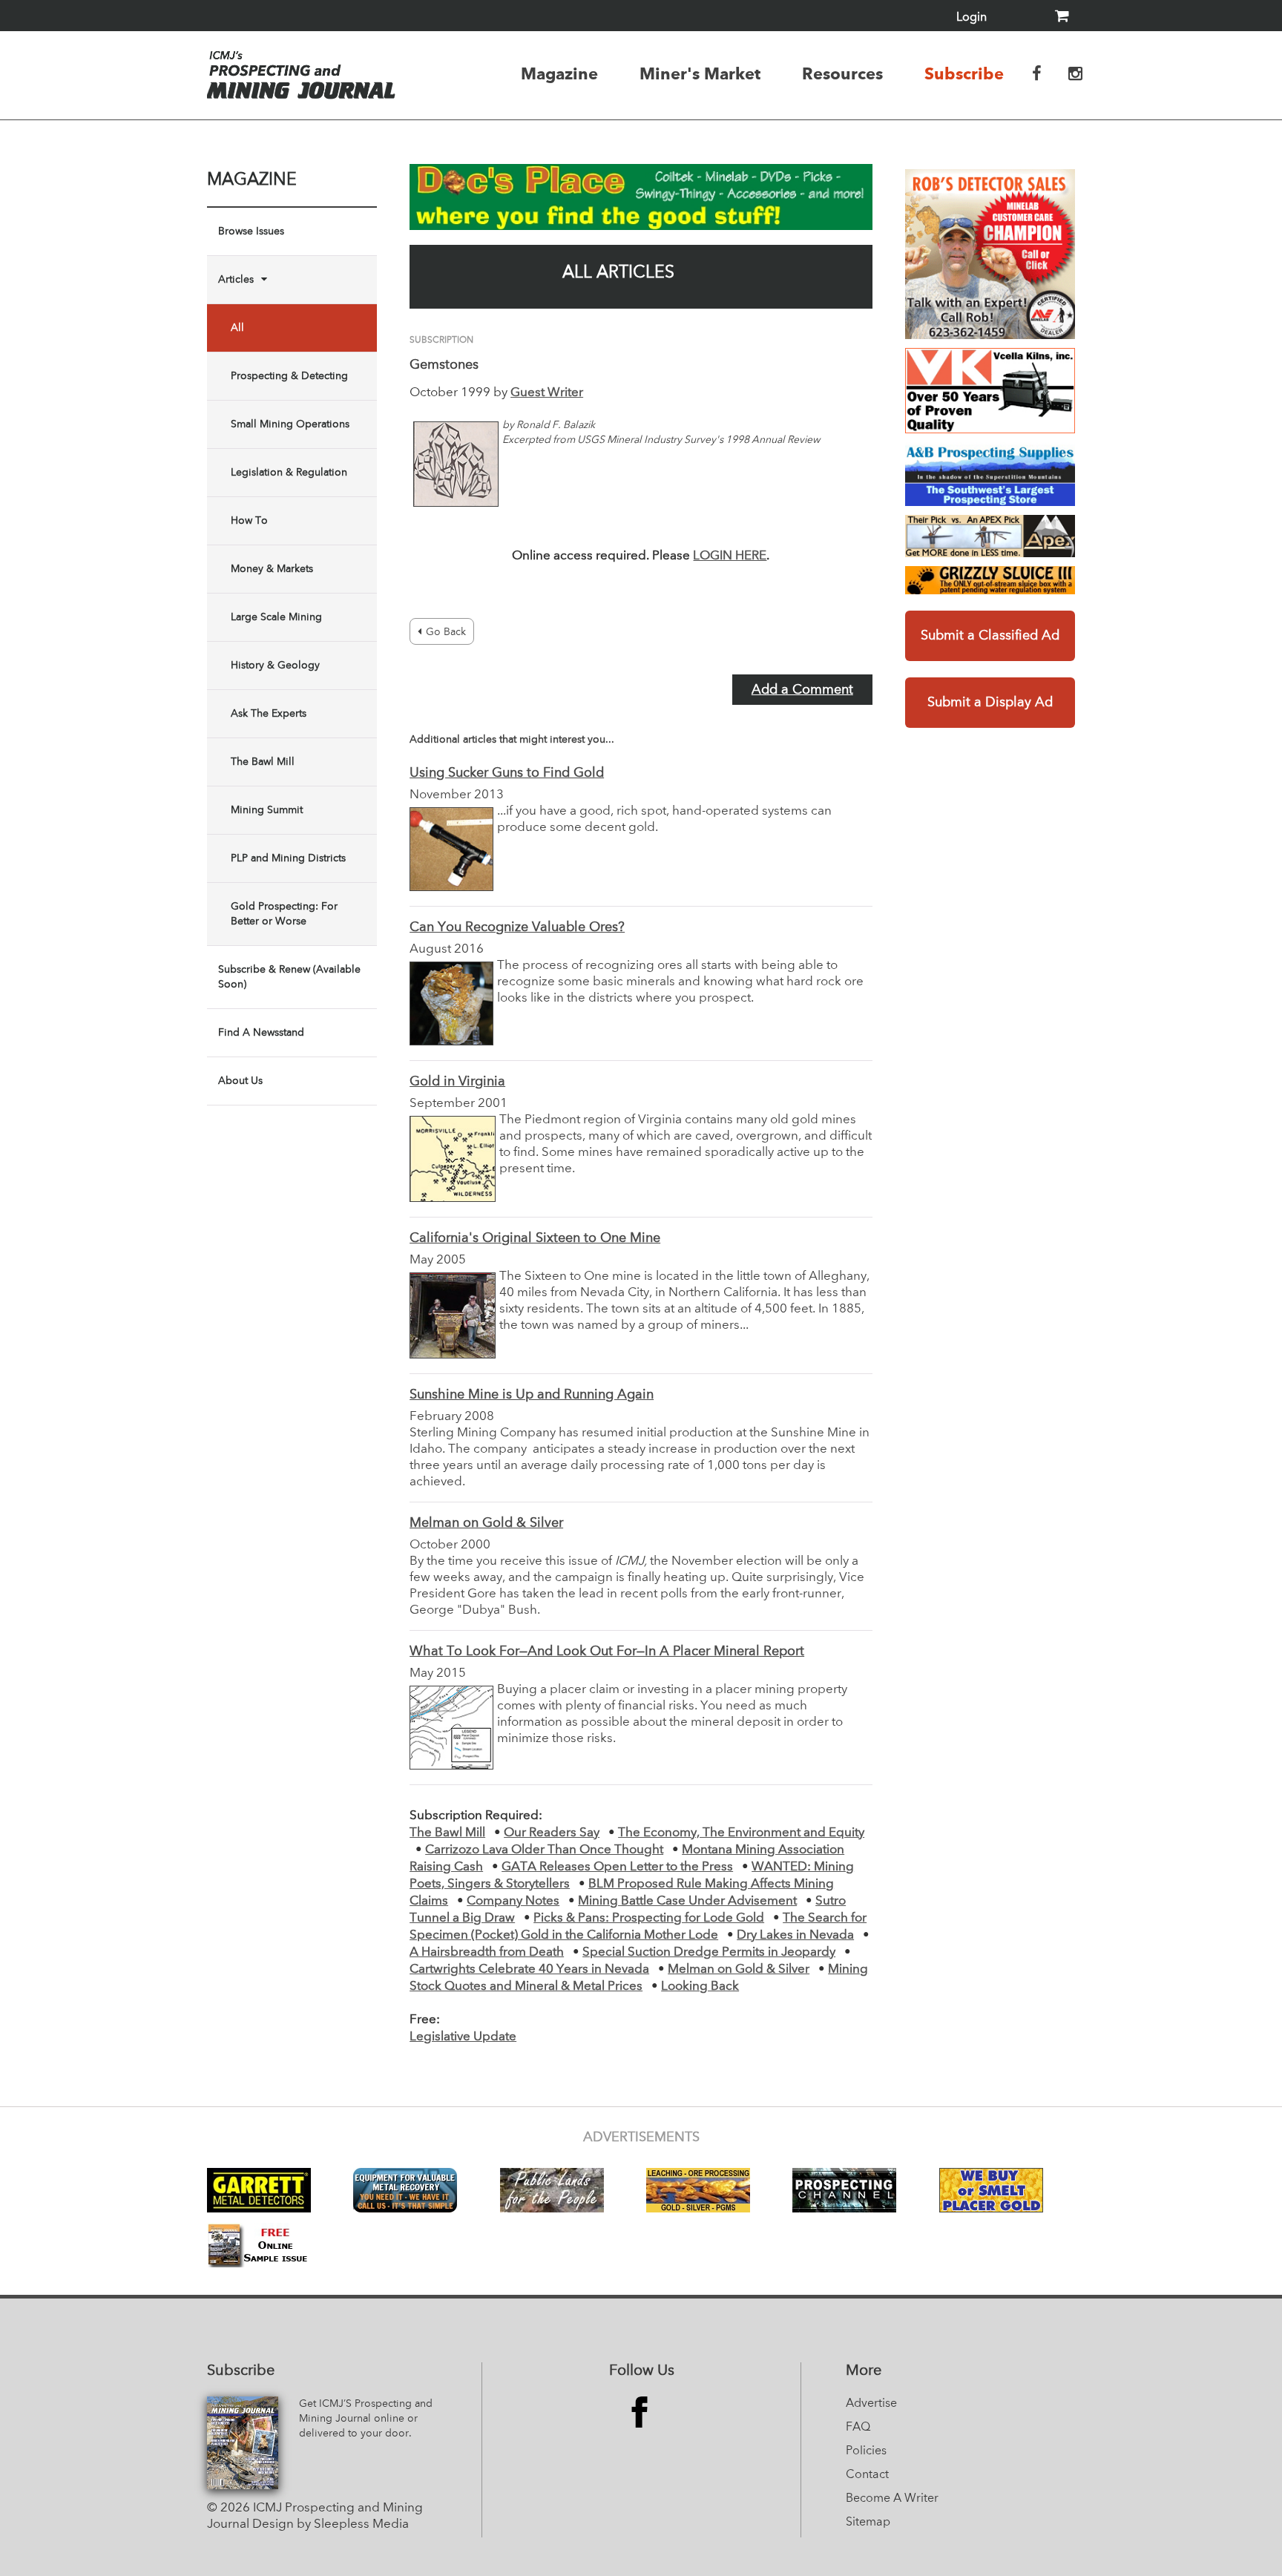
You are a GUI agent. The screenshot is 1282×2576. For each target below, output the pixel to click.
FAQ (858, 2428)
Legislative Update (463, 2037)
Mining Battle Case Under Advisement (687, 1901)
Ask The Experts (269, 714)
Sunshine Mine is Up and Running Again (532, 1395)
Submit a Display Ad (990, 703)
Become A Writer (892, 2499)
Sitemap (868, 2523)
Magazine (559, 73)
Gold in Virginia (457, 1082)
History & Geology (275, 666)
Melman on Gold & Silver (486, 1523)
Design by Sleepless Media (331, 2524)
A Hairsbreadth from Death (487, 1952)
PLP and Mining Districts (288, 858)
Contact (867, 2475)
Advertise (871, 2404)
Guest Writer (547, 393)
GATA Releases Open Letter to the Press (617, 1867)
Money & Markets (272, 569)
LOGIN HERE (730, 556)
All (237, 328)
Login (972, 18)
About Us (240, 1081)
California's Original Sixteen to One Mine (535, 1238)
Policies (866, 2451)
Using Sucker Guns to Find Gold (507, 773)
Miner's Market (700, 73)
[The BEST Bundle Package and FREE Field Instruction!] (990, 254)
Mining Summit (267, 810)
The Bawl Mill (263, 762)
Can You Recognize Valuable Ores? (517, 927)
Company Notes (513, 1901)
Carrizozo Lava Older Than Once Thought (544, 1850)
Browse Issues (251, 231)
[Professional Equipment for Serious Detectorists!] (641, 197)
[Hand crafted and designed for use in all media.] (990, 391)
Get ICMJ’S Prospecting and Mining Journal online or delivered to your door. (366, 2419)
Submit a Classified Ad (990, 636)
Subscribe (964, 73)
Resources (842, 73)
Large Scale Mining (276, 617)
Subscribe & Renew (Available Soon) (289, 977)
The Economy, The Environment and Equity (741, 1833)
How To (249, 521)
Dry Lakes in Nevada (795, 1935)
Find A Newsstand (261, 1033)
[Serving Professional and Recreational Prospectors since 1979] (990, 474)
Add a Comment (802, 690)
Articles (236, 280)
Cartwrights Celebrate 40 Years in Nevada (529, 1969)
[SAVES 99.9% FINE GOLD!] (990, 580)
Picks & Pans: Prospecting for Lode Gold (649, 1918)
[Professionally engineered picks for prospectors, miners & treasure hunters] (990, 536)
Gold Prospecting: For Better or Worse (284, 914)
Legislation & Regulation (289, 473)
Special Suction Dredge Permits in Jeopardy (709, 1952)
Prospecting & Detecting (289, 376)
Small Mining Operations (290, 424)
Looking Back (700, 1987)
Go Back (446, 632)
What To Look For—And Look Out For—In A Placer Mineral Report (607, 1652)
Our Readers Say (552, 1833)
